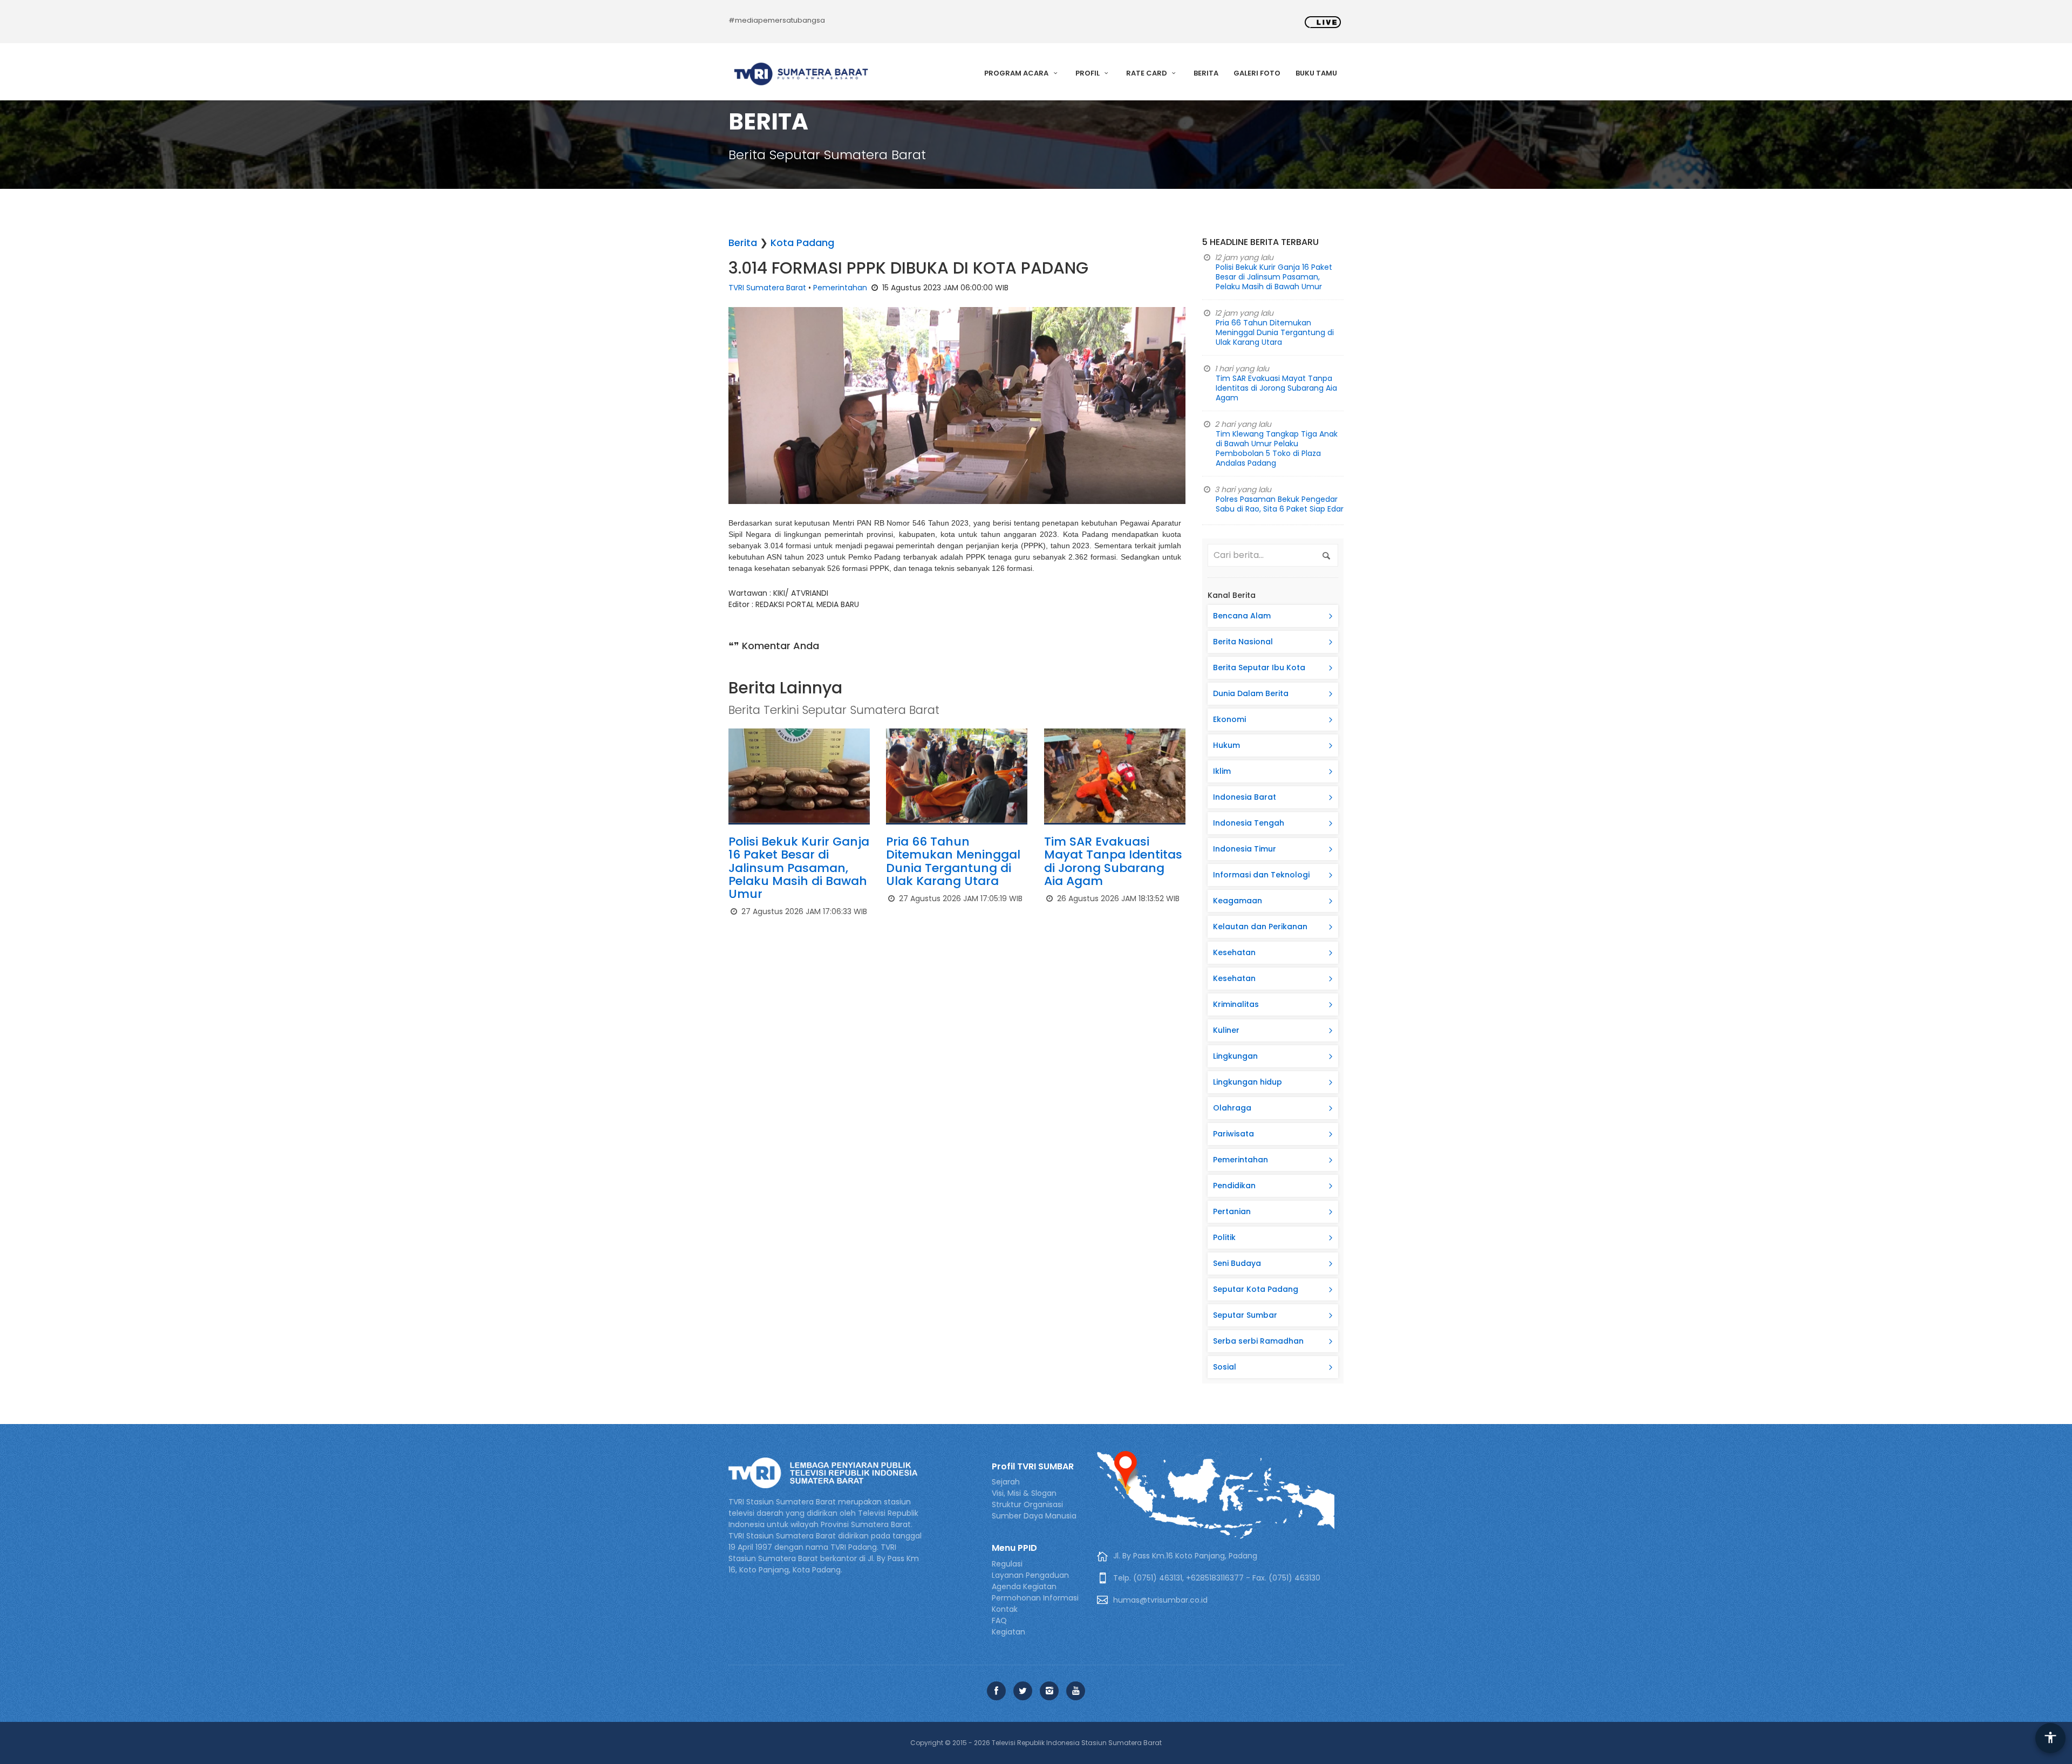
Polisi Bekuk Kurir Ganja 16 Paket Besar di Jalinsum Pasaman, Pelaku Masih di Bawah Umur (799, 868)
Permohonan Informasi (1035, 1598)
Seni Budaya (1237, 1263)
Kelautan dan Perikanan (1260, 927)
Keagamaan (1238, 901)
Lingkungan (1235, 1056)
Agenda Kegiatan (1024, 1586)
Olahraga (1232, 1108)
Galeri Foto (1257, 73)
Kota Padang (802, 243)
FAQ (999, 1620)
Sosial (1225, 1367)
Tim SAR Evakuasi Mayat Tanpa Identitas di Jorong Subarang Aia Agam (1113, 861)
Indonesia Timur (1245, 849)
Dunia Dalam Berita (1251, 693)
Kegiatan (1008, 1632)
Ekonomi (1229, 719)
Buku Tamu (1316, 73)
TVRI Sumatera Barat (767, 288)
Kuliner (1226, 1030)
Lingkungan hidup (1248, 1082)
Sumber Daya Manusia (1034, 1516)
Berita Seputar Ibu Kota (1259, 668)
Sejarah (1006, 1482)
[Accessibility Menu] (2050, 1738)
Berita (1206, 73)
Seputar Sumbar (1245, 1315)
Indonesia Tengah (1249, 823)
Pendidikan (1234, 1186)
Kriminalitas (1236, 1004)
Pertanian (1232, 1211)
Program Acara (1017, 73)
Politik (1224, 1237)
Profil (1088, 73)
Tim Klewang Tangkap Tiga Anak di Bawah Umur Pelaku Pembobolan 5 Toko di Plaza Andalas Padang (1277, 448)
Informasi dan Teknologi (1261, 875)
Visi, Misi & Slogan (1024, 1493)
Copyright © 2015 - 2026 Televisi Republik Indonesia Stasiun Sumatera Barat (1036, 1743)
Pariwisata (1233, 1134)
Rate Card (1147, 73)
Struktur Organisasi (1027, 1504)
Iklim (1222, 771)
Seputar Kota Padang (1256, 1289)
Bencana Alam (1242, 616)
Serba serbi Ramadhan (1258, 1341)
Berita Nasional (1243, 642)
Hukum (1226, 745)
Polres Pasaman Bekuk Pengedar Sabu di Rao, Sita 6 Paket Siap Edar (1280, 504)
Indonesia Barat (1245, 797)
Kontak (1005, 1609)
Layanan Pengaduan (1030, 1575)
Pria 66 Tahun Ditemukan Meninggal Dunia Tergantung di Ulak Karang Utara (953, 861)
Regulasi (1007, 1564)
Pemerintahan (840, 288)
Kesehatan (1234, 952)
